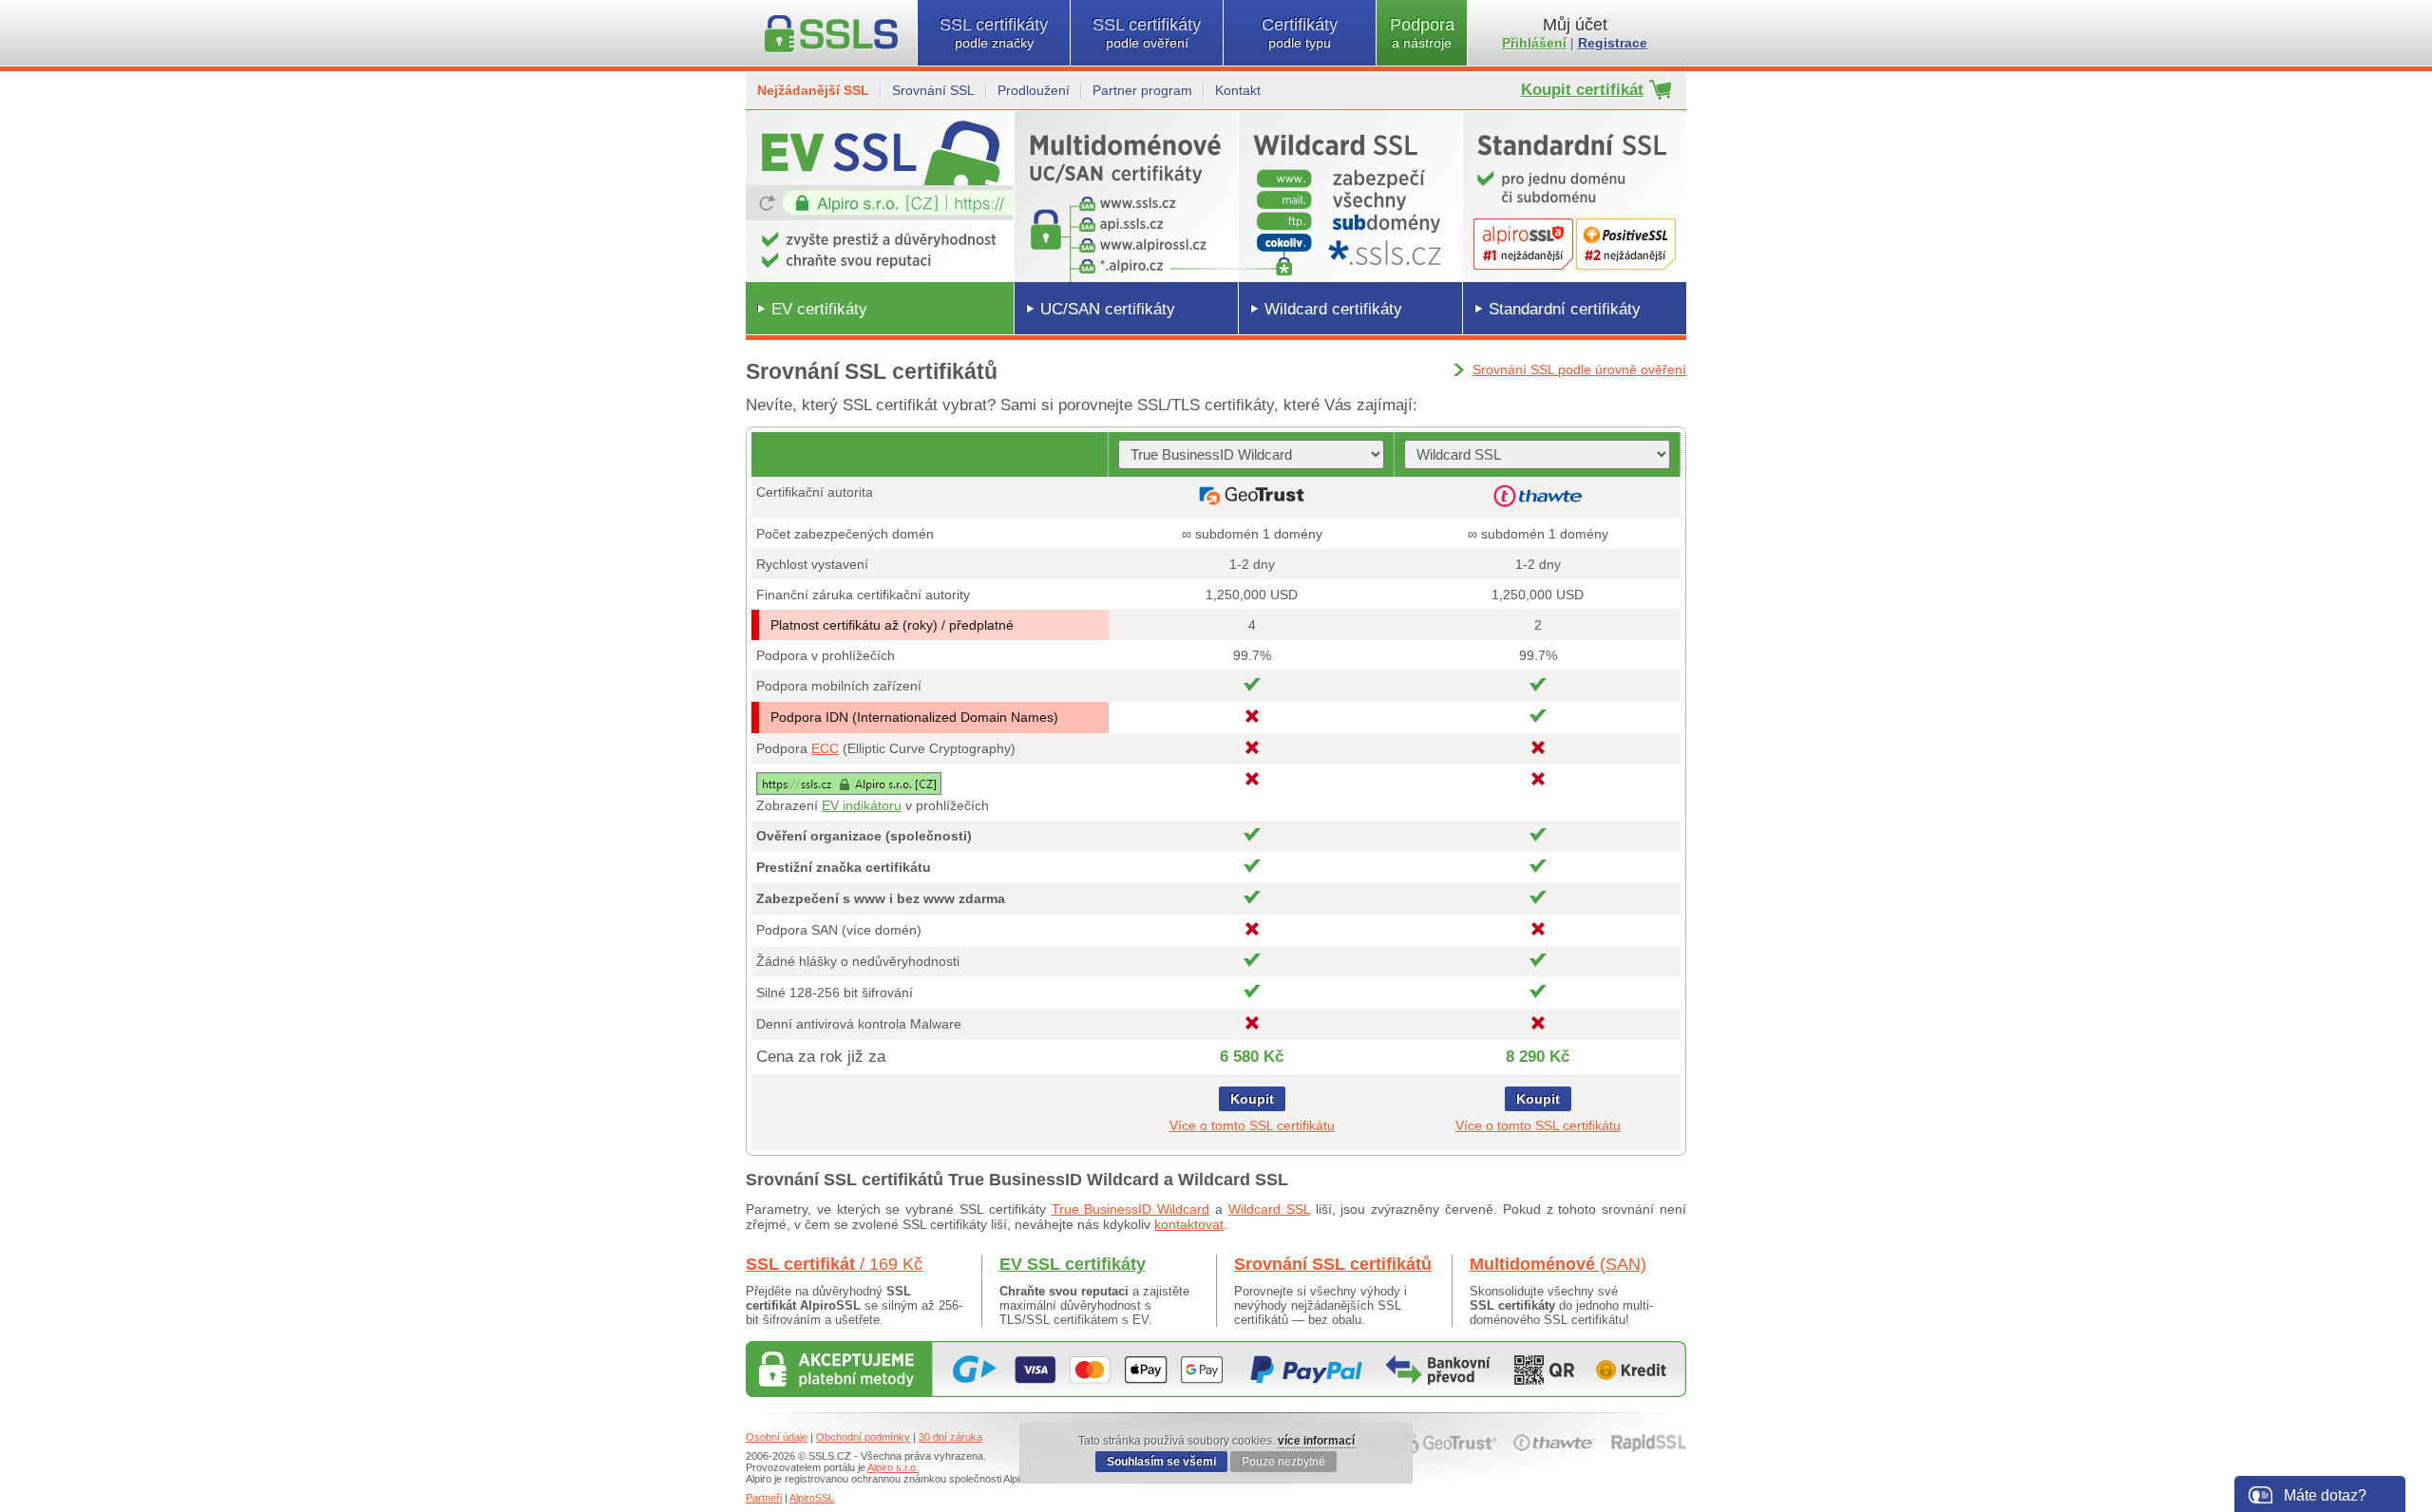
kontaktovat (1189, 1224)
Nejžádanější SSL (813, 90)
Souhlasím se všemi (1161, 1462)
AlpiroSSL (812, 1498)
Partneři (764, 1498)
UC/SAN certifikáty (1108, 309)
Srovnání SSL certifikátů (1333, 1264)
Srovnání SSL (933, 90)
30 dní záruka (950, 1437)
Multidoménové (1558, 1264)
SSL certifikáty (994, 33)
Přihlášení (1534, 43)
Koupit (1252, 1099)
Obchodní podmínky (863, 1437)
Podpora (1422, 33)
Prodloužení (1034, 90)
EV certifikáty (819, 309)
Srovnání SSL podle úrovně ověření (1579, 369)
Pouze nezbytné (1283, 1462)
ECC (825, 748)
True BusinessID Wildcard (1131, 1209)
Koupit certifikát (1582, 90)
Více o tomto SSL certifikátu (1252, 1125)
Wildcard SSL (1269, 1209)
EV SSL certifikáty (1073, 1264)
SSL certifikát (834, 1264)
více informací (1316, 1441)
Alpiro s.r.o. (893, 1467)
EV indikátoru (862, 805)
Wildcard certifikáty (1333, 309)
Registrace (1613, 43)
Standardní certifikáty (1565, 309)
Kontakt (1238, 90)
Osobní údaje (777, 1437)
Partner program (1142, 90)
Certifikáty (1300, 33)
